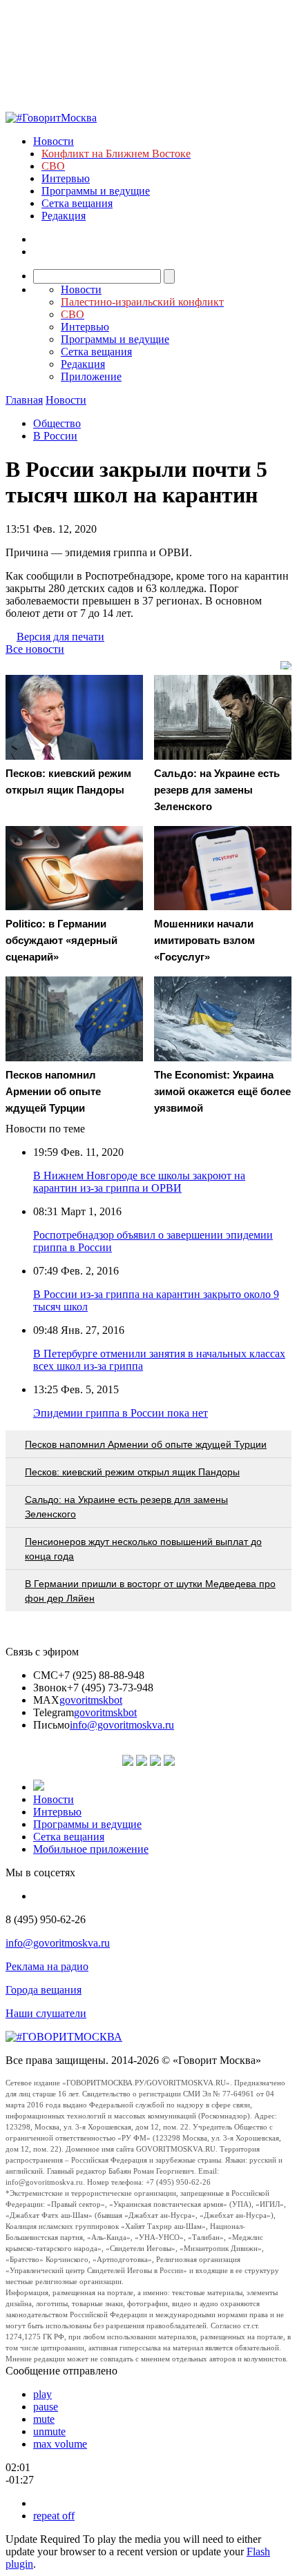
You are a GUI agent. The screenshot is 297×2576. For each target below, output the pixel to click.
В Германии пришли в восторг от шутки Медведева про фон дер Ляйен (150, 1591)
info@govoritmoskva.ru (122, 1725)
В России (55, 436)
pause (46, 2407)
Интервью (66, 178)
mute (44, 2419)
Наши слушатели (46, 2013)
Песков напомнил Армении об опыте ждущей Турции (146, 1444)
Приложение (91, 376)
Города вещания (44, 1990)
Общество (57, 423)
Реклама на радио (47, 1966)
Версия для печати (60, 637)
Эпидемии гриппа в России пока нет (121, 1413)
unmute (49, 2431)
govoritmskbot (91, 1700)
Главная (24, 400)
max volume (60, 2444)
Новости (54, 141)
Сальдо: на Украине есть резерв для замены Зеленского (126, 1507)
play (42, 2394)
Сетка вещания (77, 203)
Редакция (64, 216)
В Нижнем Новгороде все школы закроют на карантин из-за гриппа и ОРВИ (139, 1182)
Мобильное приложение (91, 1849)
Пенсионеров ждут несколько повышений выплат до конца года (143, 1549)
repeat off (54, 2516)
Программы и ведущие (96, 191)
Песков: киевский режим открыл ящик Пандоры (132, 1472)
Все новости (35, 649)
